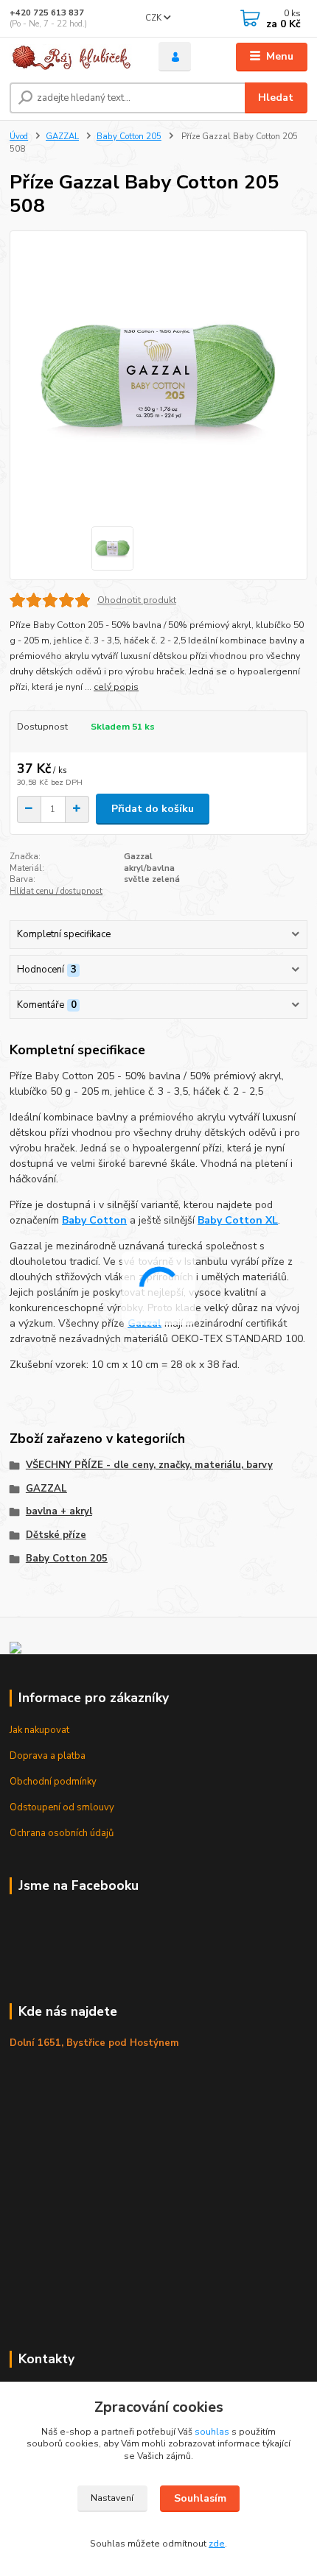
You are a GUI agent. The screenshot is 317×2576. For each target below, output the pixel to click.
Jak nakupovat (39, 1730)
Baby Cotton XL (238, 1220)
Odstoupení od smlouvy (62, 1807)
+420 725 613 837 (47, 13)
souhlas (212, 2432)
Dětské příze (56, 1535)
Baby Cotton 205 (129, 137)
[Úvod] (72, 57)
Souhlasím (200, 2498)
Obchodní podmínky (53, 1782)
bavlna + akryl (59, 1511)
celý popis (116, 687)
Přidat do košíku (153, 809)
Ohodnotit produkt (137, 600)
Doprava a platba (48, 1756)
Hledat (276, 98)
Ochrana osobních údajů (62, 1833)
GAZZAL (62, 137)
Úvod (19, 137)
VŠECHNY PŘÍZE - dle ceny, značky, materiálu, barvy (149, 1465)
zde (217, 2544)
